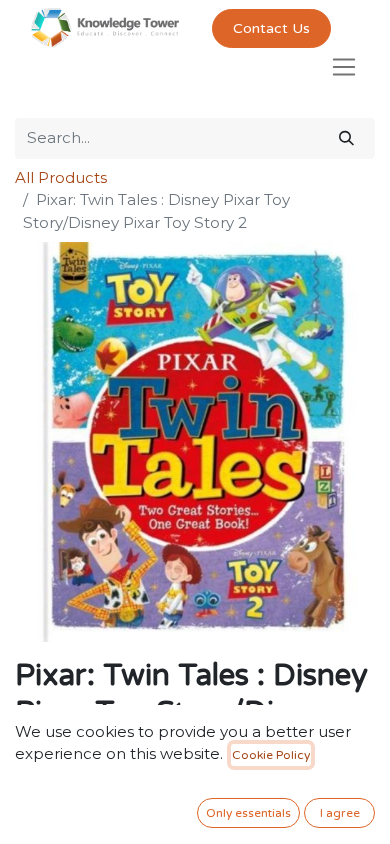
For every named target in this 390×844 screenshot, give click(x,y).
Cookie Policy (271, 755)
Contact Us (271, 28)
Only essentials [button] (248, 813)
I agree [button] (340, 813)
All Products (61, 177)
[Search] (346, 138)
